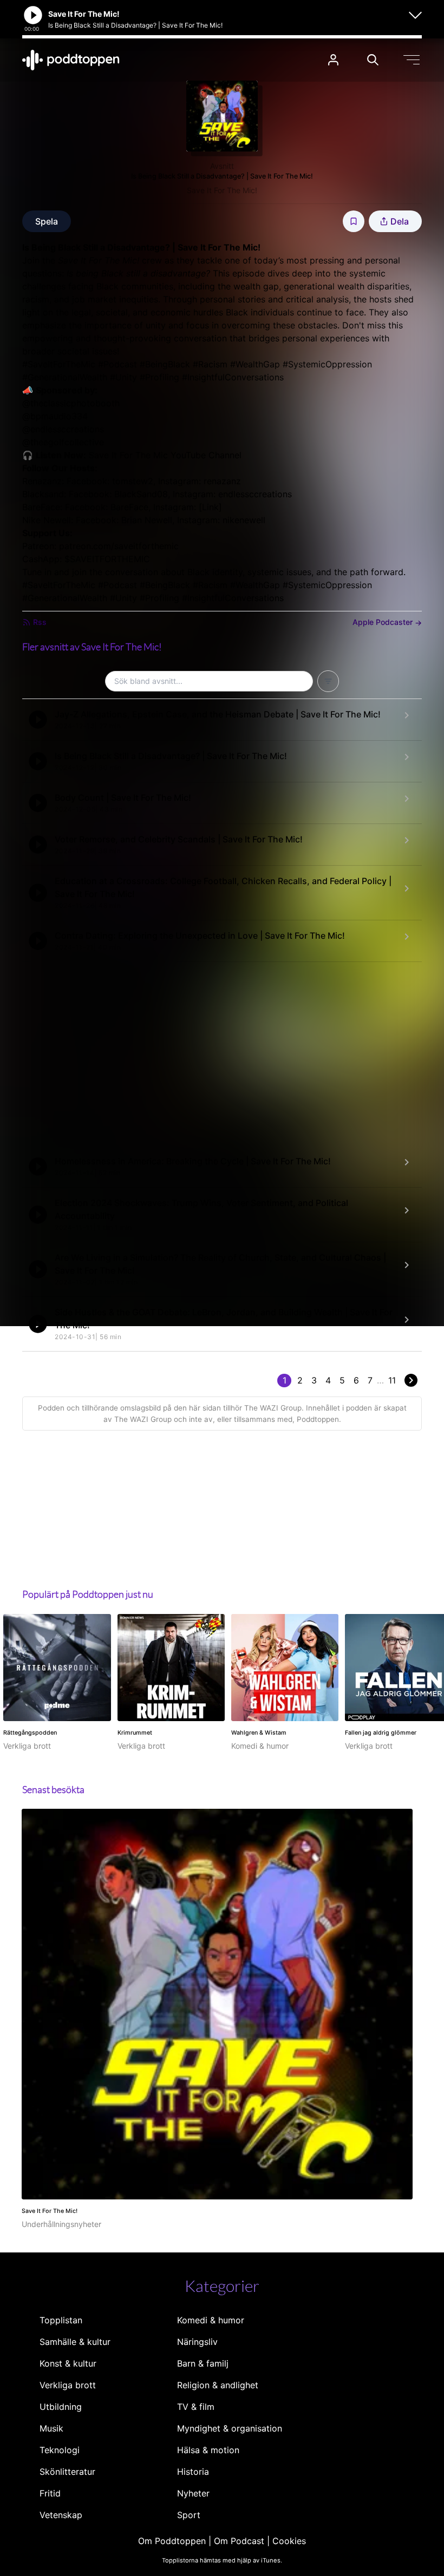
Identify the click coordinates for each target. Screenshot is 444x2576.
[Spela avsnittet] (38, 720)
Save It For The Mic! (222, 190)
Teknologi (60, 2450)
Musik (51, 2428)
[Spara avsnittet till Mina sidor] (354, 221)
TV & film (196, 2407)
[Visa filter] (328, 681)
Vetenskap (61, 2515)
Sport (189, 2515)
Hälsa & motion (208, 2450)
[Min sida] (333, 60)
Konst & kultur (68, 2363)
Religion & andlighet (218, 2385)
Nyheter (193, 2493)
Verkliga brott (68, 2385)
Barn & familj (203, 2363)
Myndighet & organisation (230, 2428)
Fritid (50, 2493)
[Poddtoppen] (71, 60)
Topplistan (61, 2320)
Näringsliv (197, 2342)
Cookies (289, 2541)
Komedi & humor (211, 2320)
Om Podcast (239, 2541)
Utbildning (61, 2407)
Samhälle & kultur (75, 2342)
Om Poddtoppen (172, 2541)
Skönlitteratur (67, 2472)
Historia (193, 2472)
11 (392, 1380)
